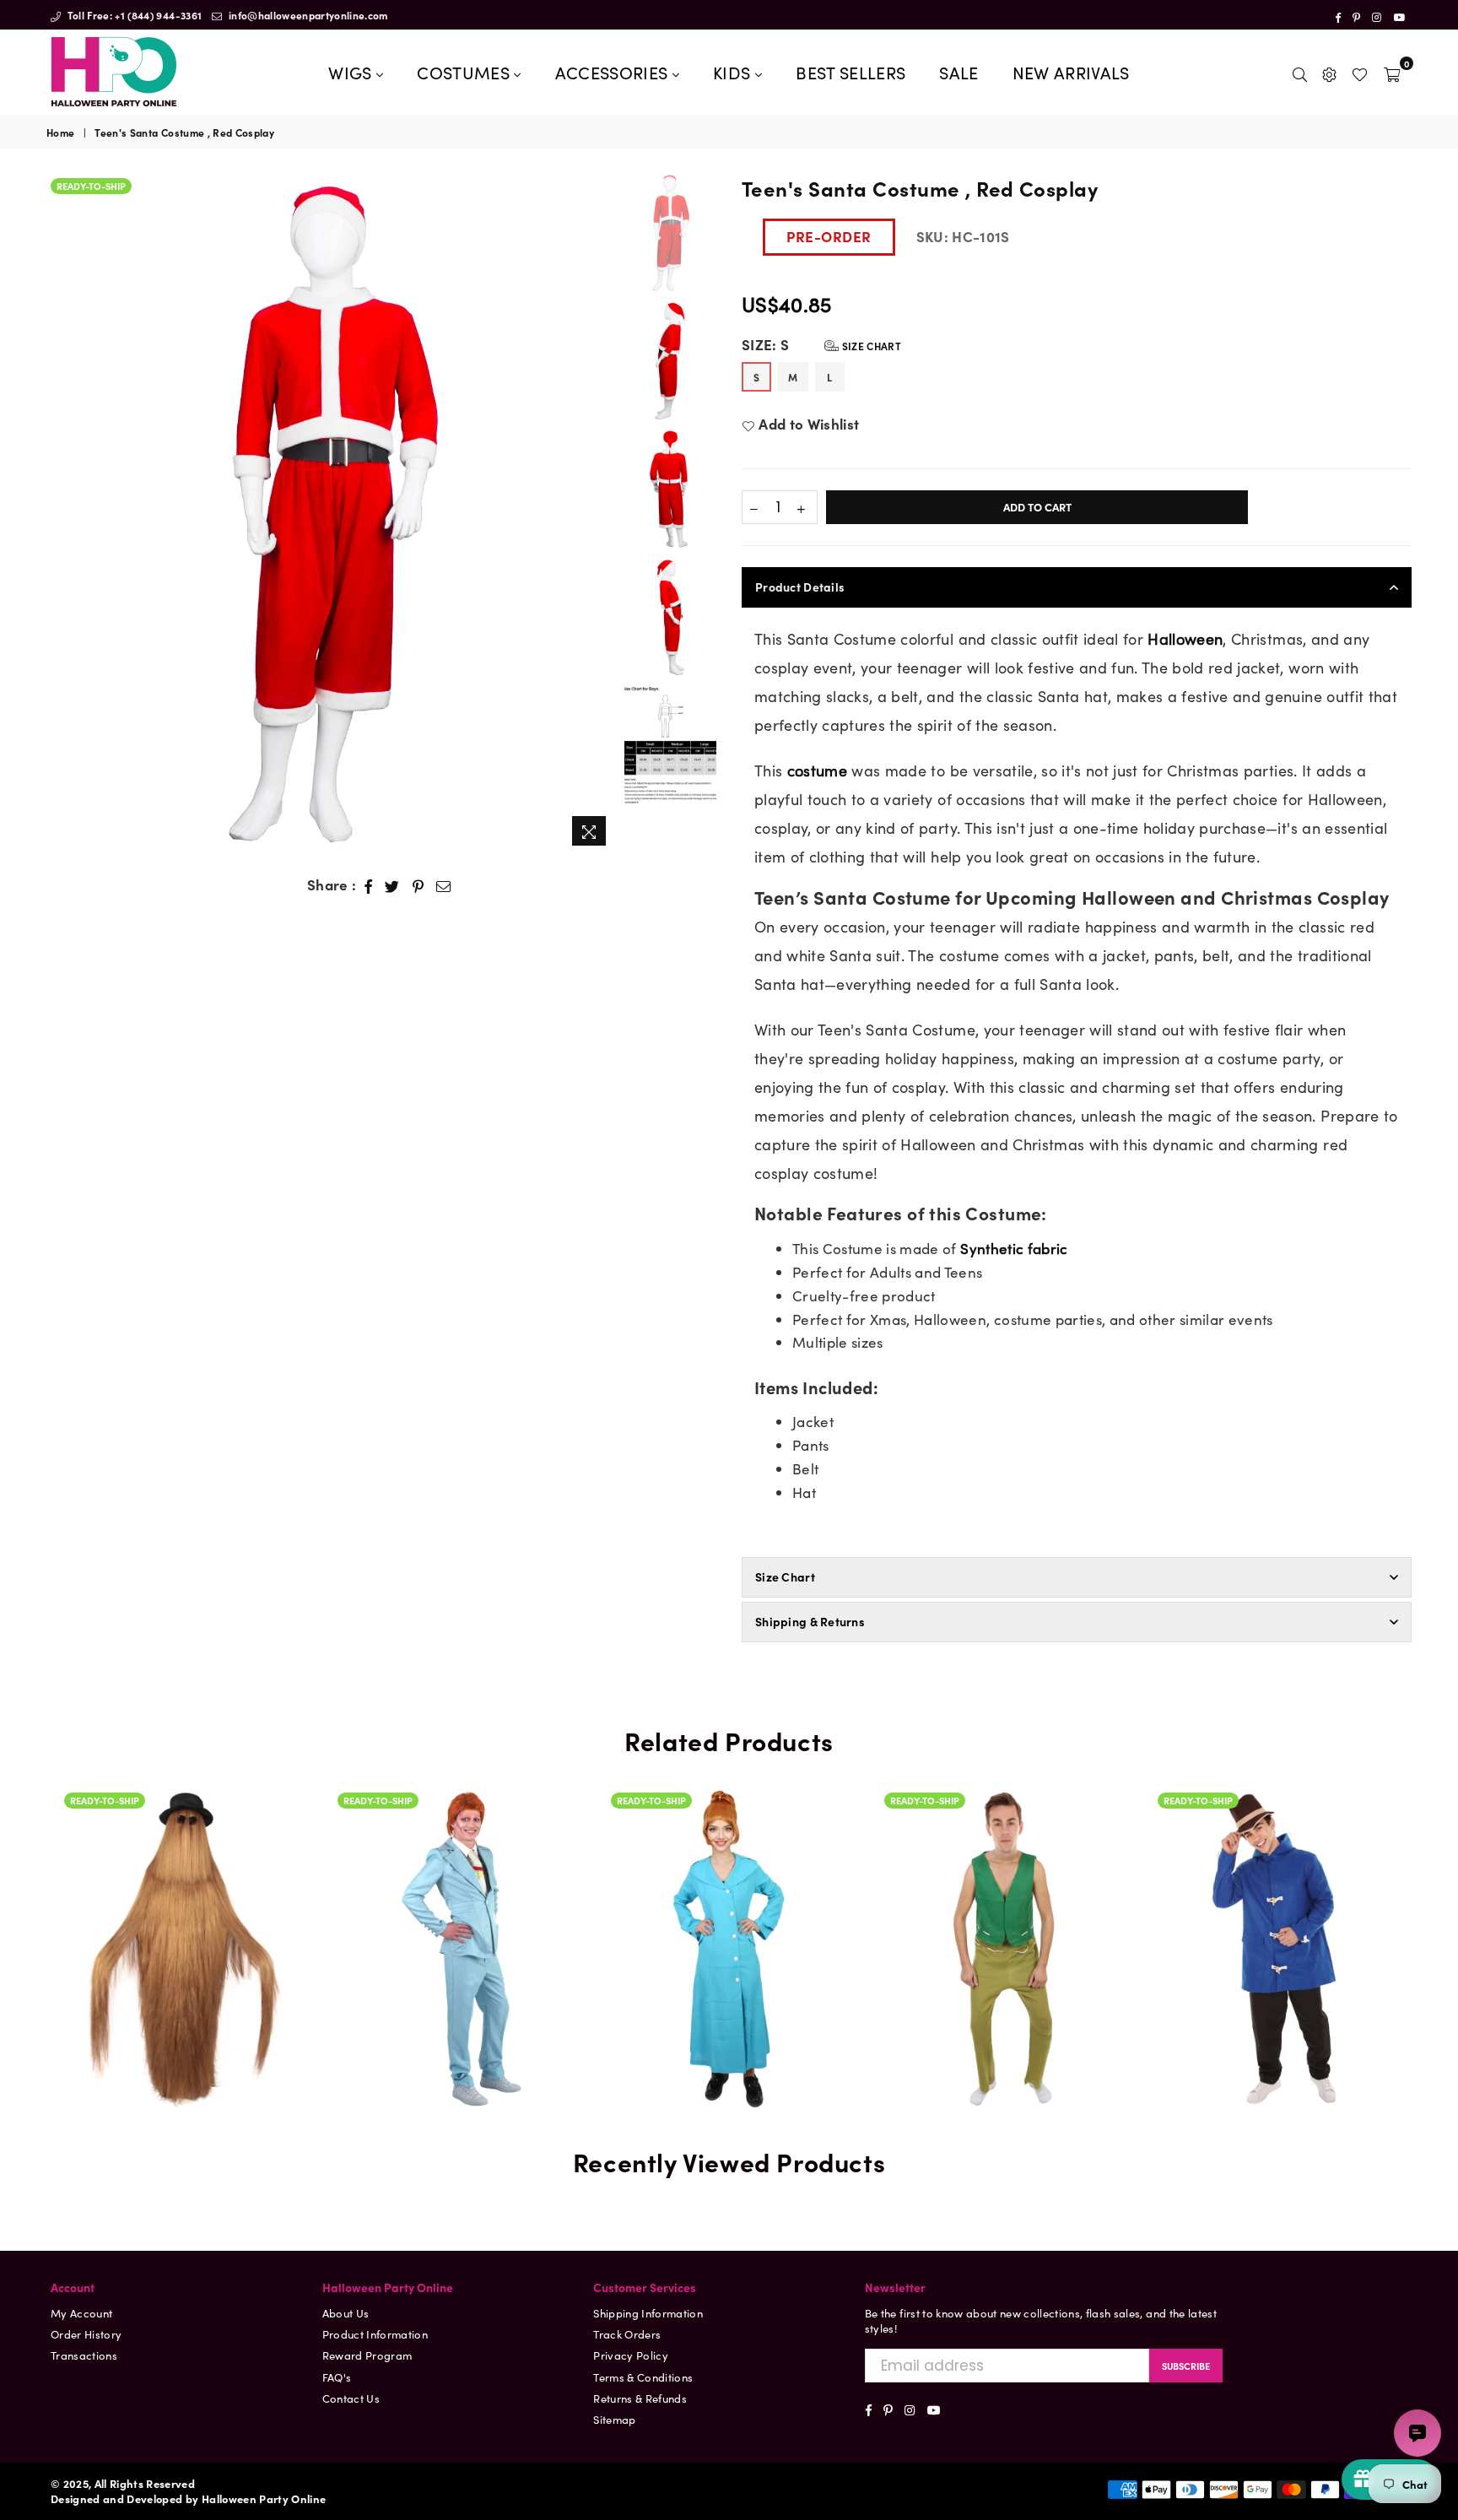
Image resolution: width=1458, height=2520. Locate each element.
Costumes (465, 72)
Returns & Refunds (640, 2398)
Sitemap (614, 2419)
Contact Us (351, 2398)
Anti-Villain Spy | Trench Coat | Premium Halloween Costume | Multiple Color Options (730, 1879)
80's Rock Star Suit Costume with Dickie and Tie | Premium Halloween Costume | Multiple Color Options (456, 1879)
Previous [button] (61, 514)
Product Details (800, 587)
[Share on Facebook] (369, 885)
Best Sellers (850, 72)
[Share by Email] (444, 885)
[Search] (1300, 72)
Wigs (352, 72)
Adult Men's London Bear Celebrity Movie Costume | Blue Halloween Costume (1277, 1923)
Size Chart (870, 346)
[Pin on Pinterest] (418, 885)
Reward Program (367, 2355)
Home (60, 132)
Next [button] (601, 514)
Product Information (375, 2334)
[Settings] (1329, 72)
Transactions (84, 2355)
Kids (734, 72)
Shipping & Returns (810, 1621)
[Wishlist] (1360, 72)
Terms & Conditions (643, 2377)
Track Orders (627, 2334)
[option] (331, 514)
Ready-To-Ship (91, 186)
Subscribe (1186, 2366)
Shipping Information (648, 2313)
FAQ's (337, 2377)
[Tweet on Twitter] (392, 885)
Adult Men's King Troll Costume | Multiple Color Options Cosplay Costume (1003, 1879)
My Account (81, 2313)
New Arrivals (1071, 72)
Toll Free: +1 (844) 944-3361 (133, 15)
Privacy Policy (631, 2355)
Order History (86, 2334)
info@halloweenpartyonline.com (307, 15)
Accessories (614, 72)
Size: (821, 345)
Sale (958, 72)
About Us (346, 2313)
